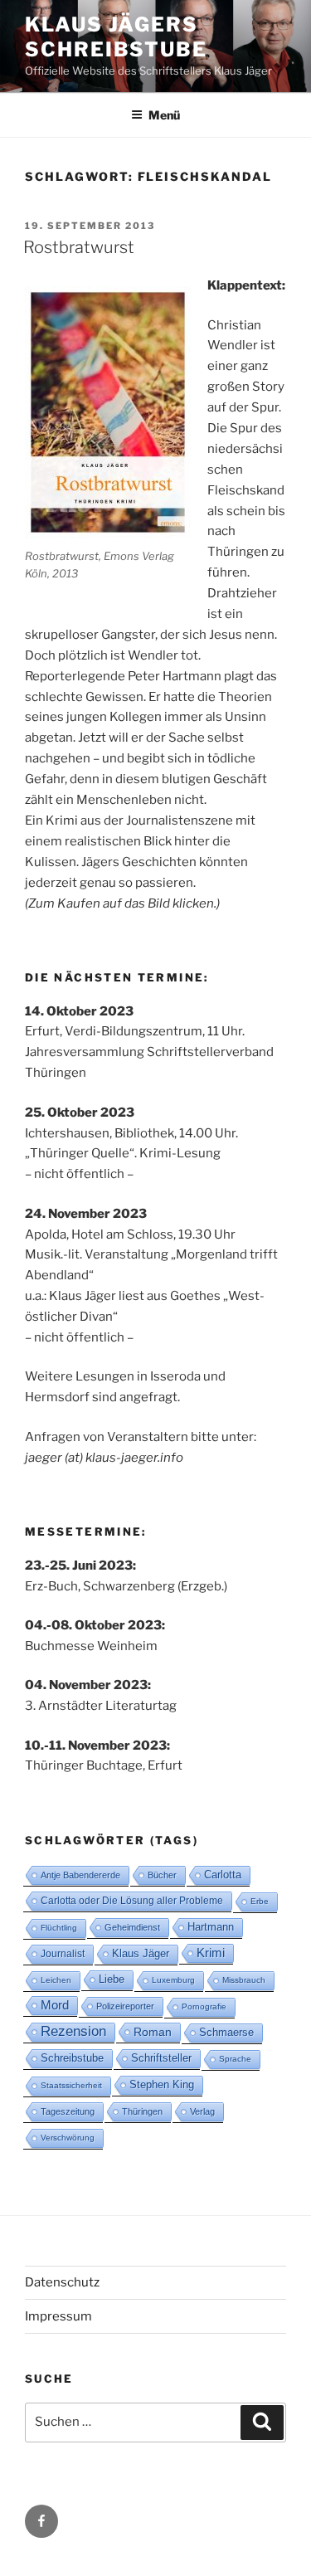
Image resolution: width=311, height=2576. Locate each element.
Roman (153, 2032)
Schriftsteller (161, 2058)
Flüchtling (59, 1928)
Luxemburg (173, 1980)
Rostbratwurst (79, 247)
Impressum (58, 2316)
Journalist (63, 1954)
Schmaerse (226, 2032)
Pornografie (204, 2006)
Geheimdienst (132, 1927)
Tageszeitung (68, 2111)
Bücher (162, 1875)
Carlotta (223, 1875)
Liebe (112, 1979)
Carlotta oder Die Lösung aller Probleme (132, 1901)
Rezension (73, 2031)
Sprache (235, 2059)
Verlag (202, 2111)
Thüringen (142, 2111)
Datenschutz (62, 2282)
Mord (55, 2005)
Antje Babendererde (80, 1875)
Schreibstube (72, 2058)
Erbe (260, 1901)
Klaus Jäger (141, 1953)
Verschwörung (68, 2138)
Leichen (56, 1980)
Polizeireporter (125, 2006)
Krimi (211, 1953)
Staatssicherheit (71, 2085)
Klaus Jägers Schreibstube (116, 37)
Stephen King (162, 2084)
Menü (164, 115)
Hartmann (211, 1927)
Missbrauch (244, 1980)
